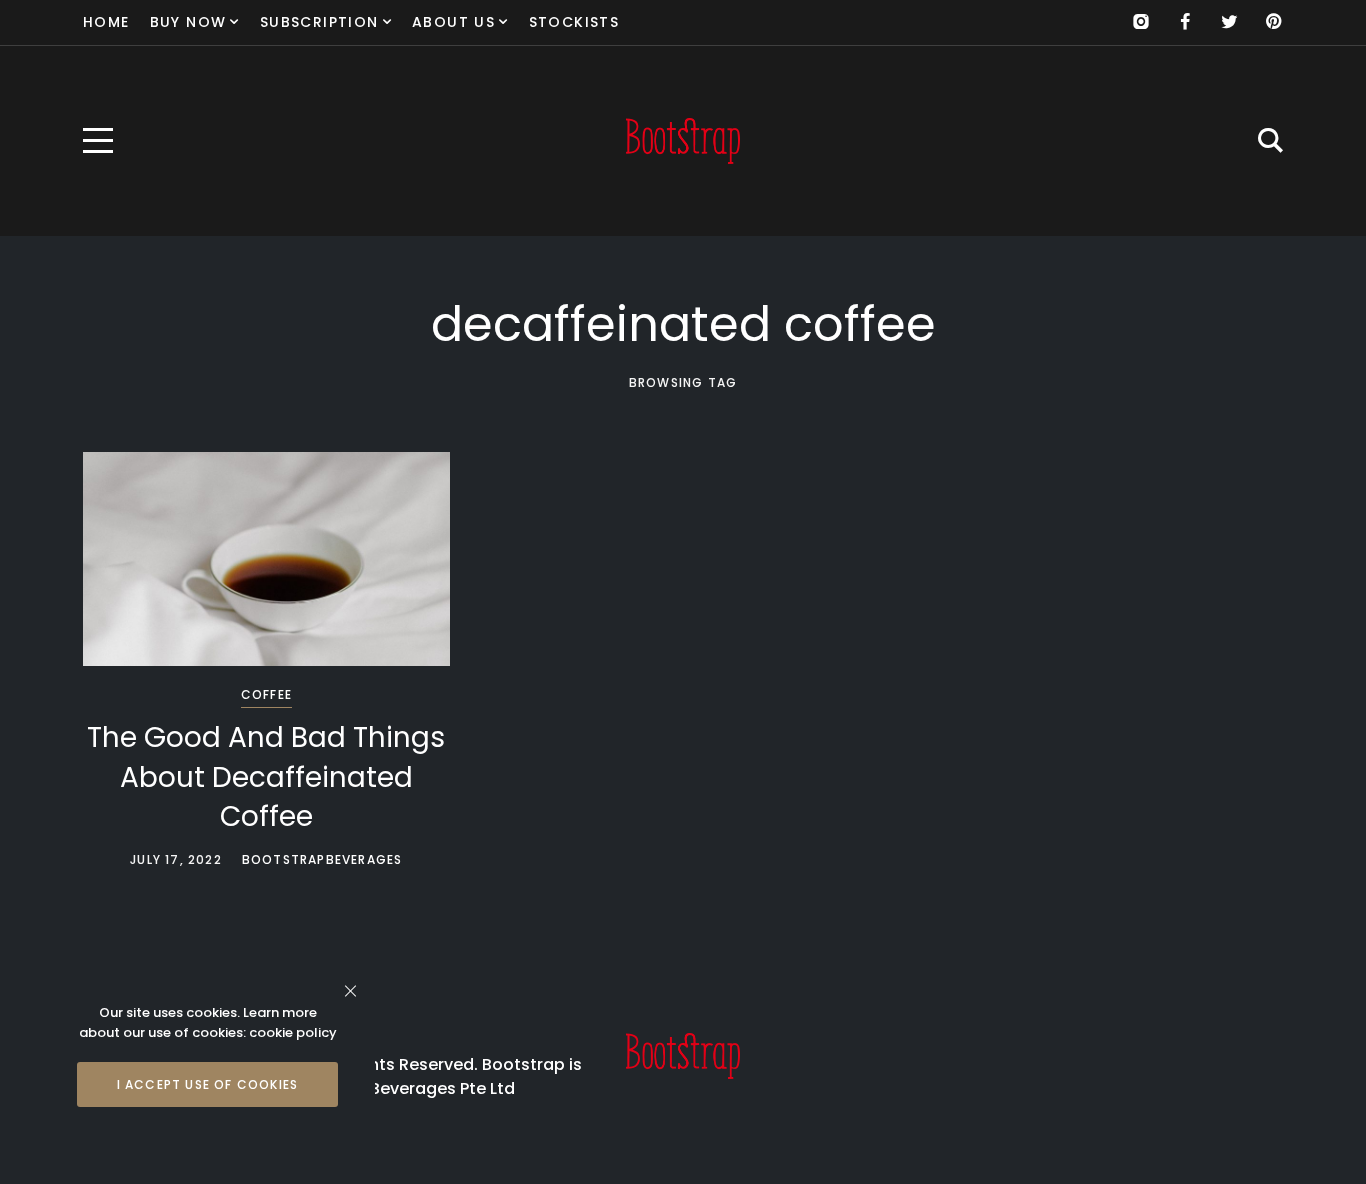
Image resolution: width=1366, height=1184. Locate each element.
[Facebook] (1185, 22)
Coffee (266, 694)
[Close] (350, 990)
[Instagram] (1141, 22)
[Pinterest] (1273, 22)
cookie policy (293, 1032)
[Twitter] (1229, 22)
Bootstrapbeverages (322, 859)
